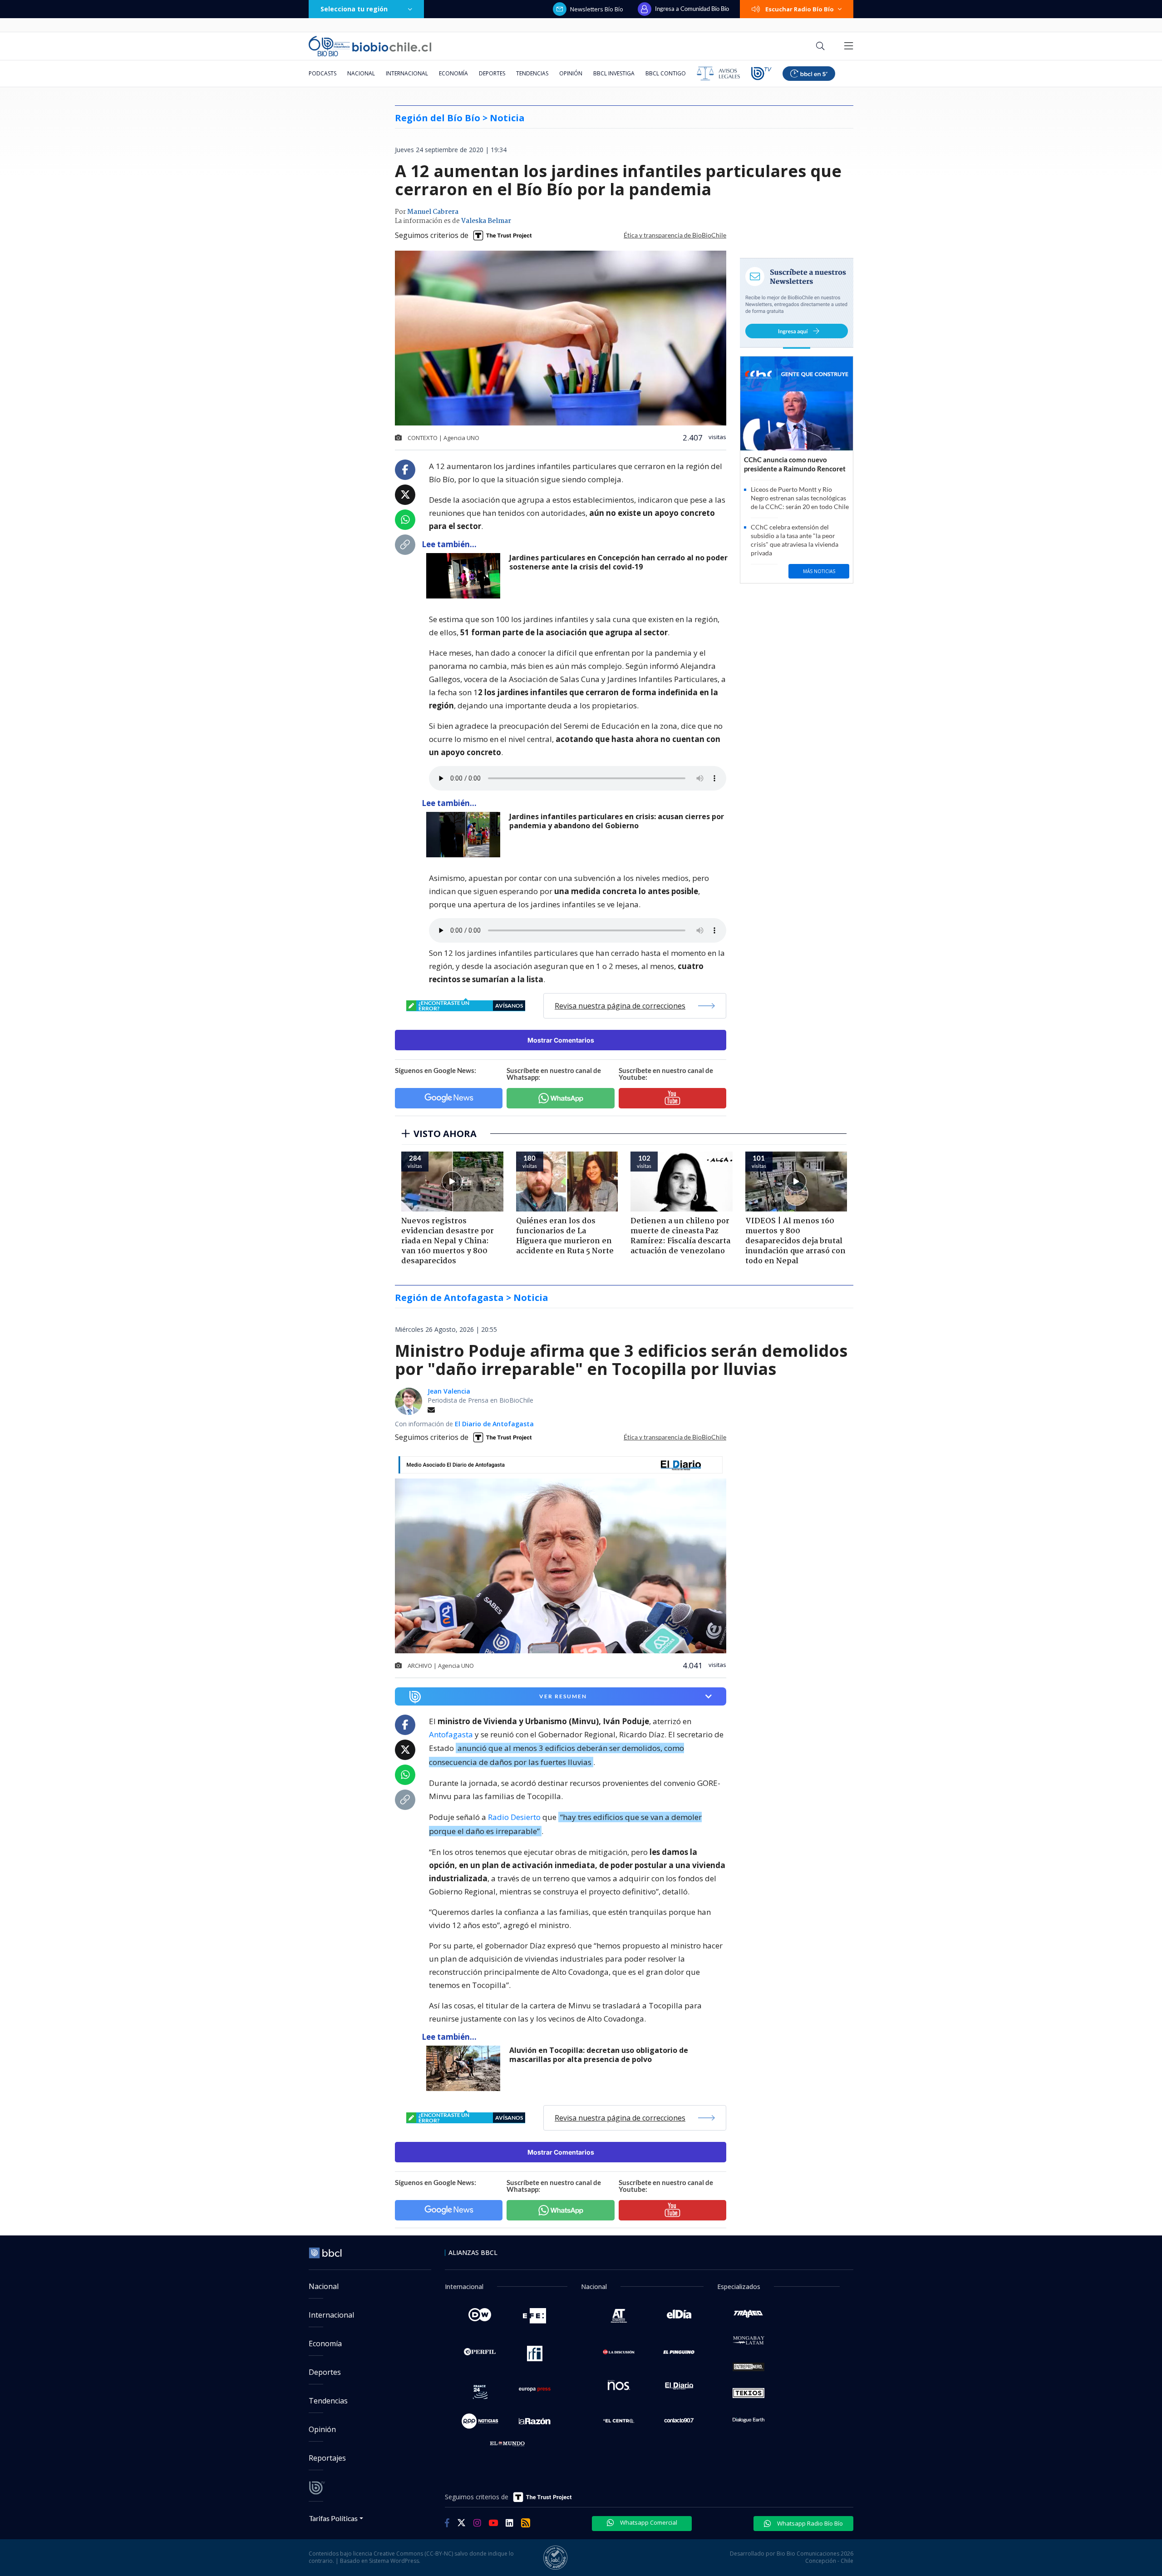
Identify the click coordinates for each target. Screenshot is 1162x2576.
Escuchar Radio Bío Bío (800, 9)
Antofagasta (451, 1734)
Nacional (361, 73)
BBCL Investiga (614, 73)
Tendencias (532, 73)
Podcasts (323, 73)
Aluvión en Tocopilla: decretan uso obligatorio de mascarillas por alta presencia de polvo (599, 2055)
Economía (453, 73)
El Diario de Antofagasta (494, 1424)
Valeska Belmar (486, 221)
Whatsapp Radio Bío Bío (809, 2523)
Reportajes (327, 2458)
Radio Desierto (514, 1817)
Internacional (407, 73)
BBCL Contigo (666, 73)
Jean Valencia (449, 1391)
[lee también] (465, 2068)
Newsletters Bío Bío (597, 9)
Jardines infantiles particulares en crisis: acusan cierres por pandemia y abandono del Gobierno (617, 821)
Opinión (571, 73)
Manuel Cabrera (433, 212)
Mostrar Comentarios (561, 1040)
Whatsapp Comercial (648, 2522)
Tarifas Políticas (333, 2518)
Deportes (492, 73)
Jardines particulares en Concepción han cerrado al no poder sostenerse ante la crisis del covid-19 (618, 562)
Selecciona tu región (354, 9)
